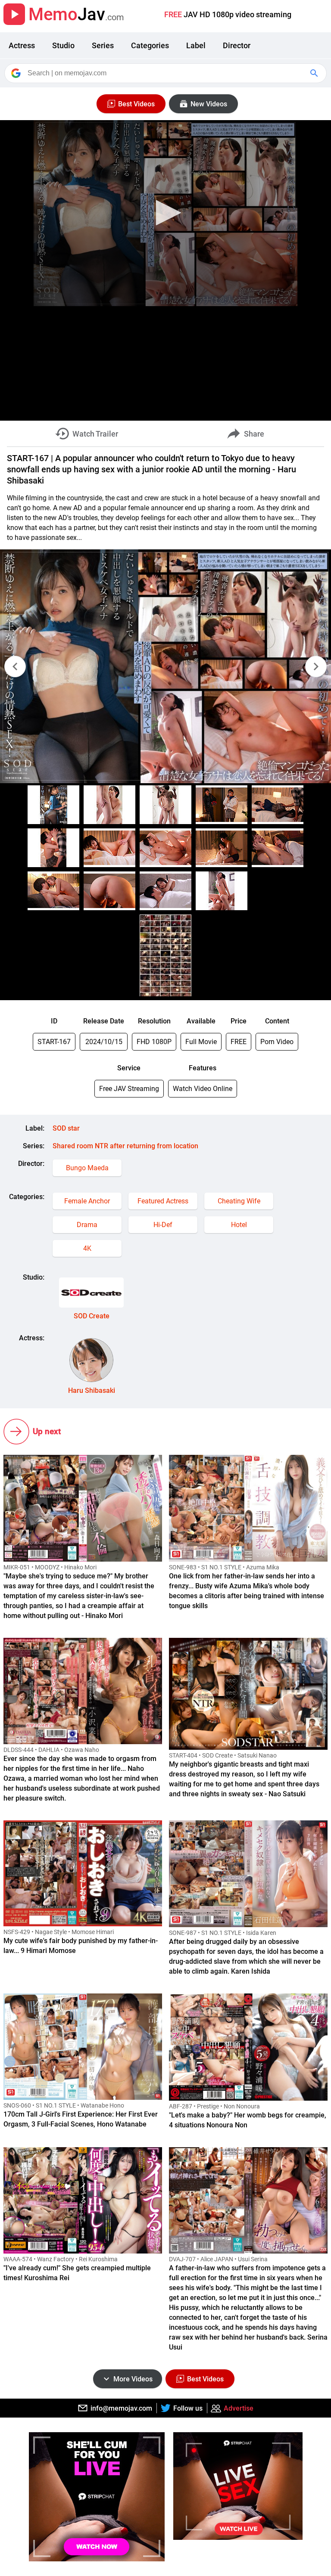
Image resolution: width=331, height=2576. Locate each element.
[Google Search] (315, 73)
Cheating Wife (239, 1201)
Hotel (239, 1225)
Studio (63, 45)
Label (196, 45)
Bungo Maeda (87, 1168)
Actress (22, 45)
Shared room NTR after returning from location (125, 1146)
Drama (87, 1225)
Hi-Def (163, 1225)
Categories (150, 45)
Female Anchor (87, 1201)
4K (87, 1248)
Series (103, 45)
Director (237, 45)
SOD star (66, 1128)
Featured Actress (163, 1201)
